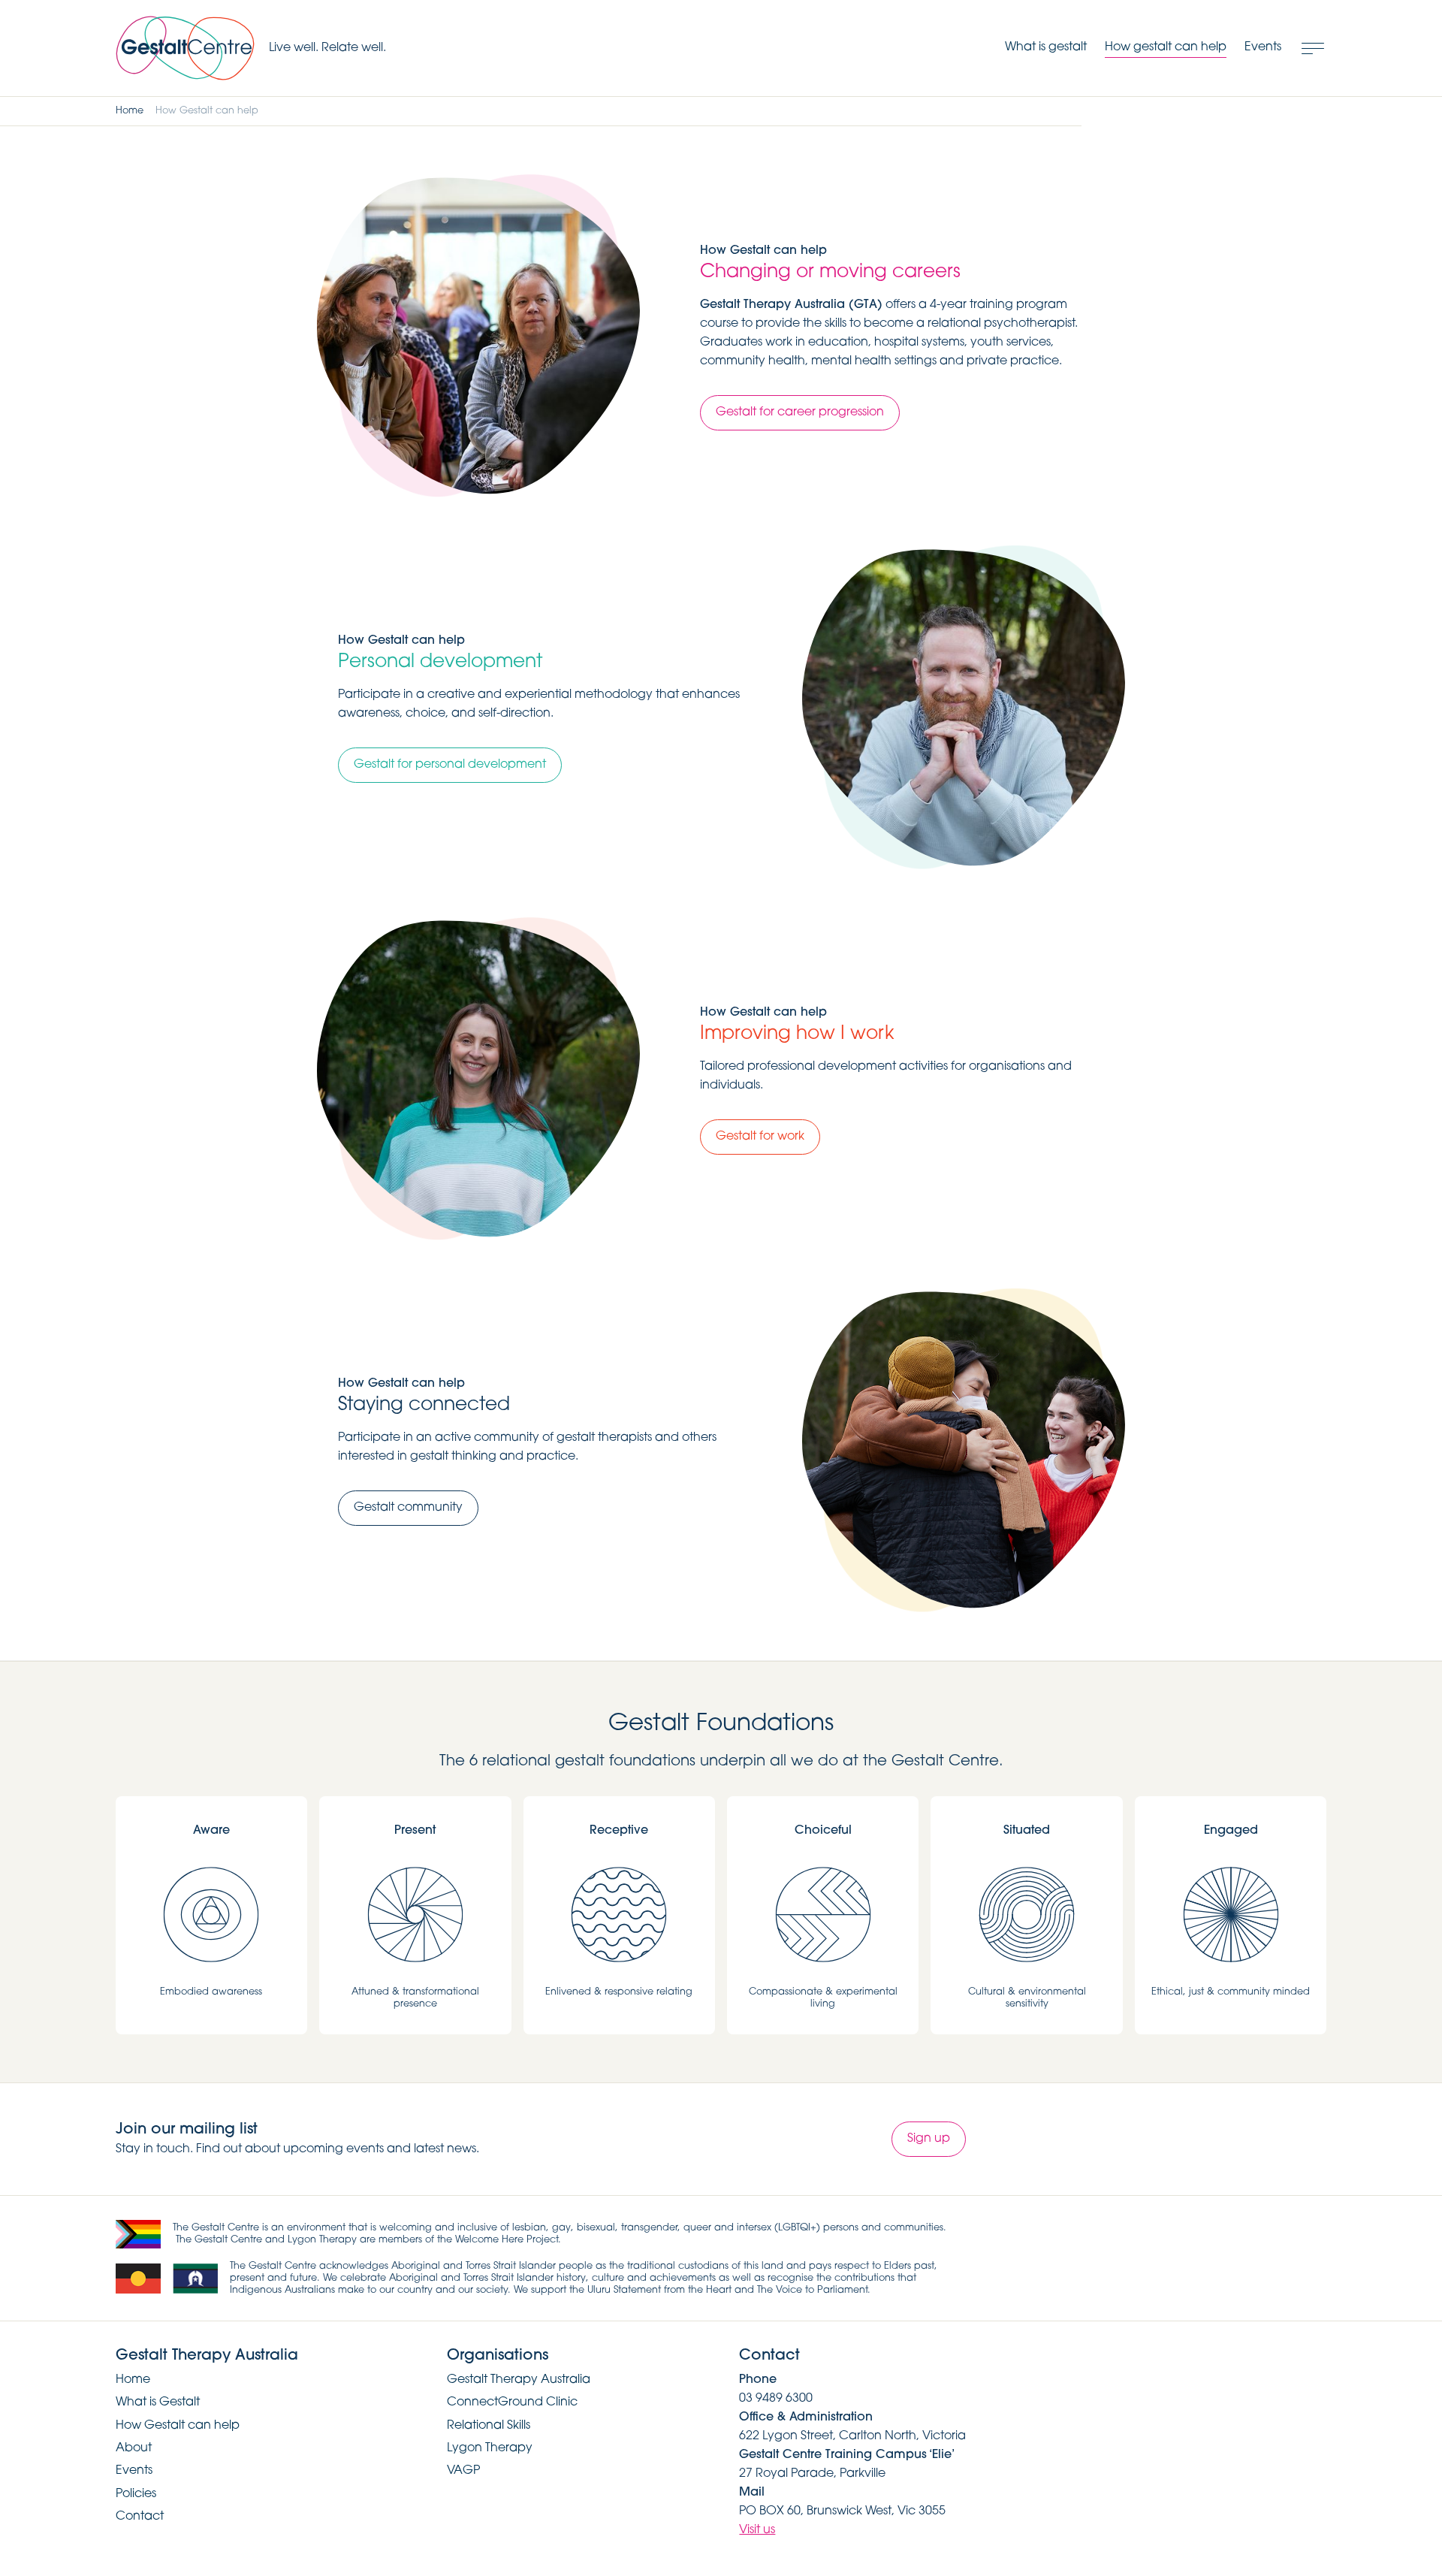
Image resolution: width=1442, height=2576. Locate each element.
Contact (140, 2517)
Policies (136, 2494)
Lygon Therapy (490, 2448)
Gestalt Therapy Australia (519, 2380)
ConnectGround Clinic (512, 2402)
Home (130, 111)
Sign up (929, 2139)
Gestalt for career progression (800, 412)
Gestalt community (408, 1508)
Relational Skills (489, 2426)
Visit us (757, 2530)
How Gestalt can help (178, 2426)
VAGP (463, 2471)
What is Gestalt (158, 2402)
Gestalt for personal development (450, 765)
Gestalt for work (760, 1137)
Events (134, 2471)
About (134, 2448)
